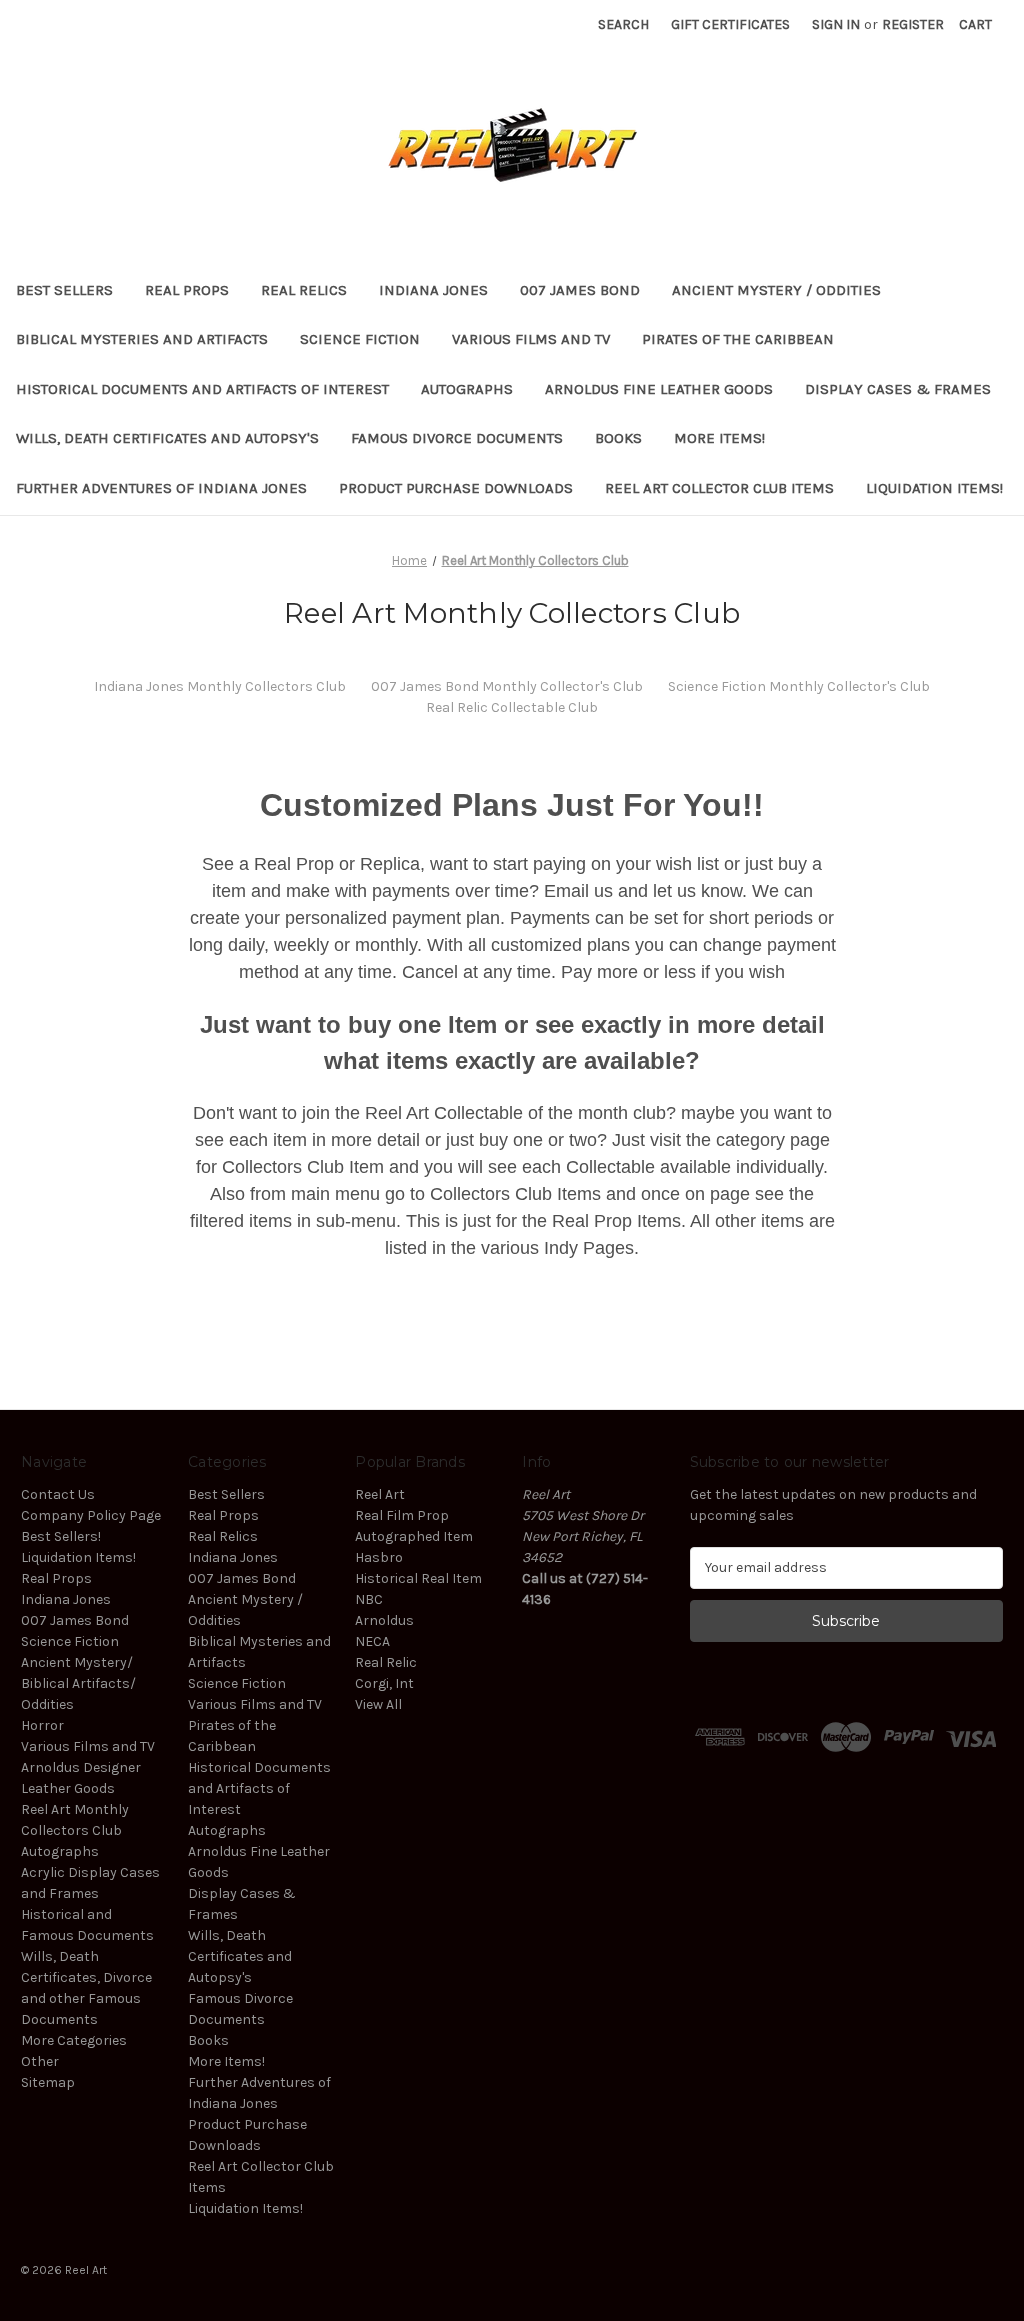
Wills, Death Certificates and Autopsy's (167, 438)
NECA (372, 1641)
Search (623, 24)
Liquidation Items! (934, 488)
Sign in (836, 24)
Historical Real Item (418, 1578)
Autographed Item (414, 1536)
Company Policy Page (91, 1515)
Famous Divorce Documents (457, 438)
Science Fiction (360, 339)
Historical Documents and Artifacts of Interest (202, 389)
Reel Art (380, 1494)
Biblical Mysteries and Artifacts (142, 339)
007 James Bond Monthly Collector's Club (507, 686)
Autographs (467, 389)
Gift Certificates (730, 24)
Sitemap (48, 2082)
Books (618, 438)
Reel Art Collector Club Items (719, 488)
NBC (369, 1599)
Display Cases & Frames (898, 389)
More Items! (719, 438)
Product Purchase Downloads (456, 488)
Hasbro (379, 1557)
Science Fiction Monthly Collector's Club (799, 686)
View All (378, 1704)
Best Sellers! (61, 1536)
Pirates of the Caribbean (738, 339)
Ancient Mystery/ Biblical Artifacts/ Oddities (78, 1683)
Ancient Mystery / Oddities (776, 290)
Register (913, 24)
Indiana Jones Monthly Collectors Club (220, 686)
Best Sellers (64, 290)
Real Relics (304, 290)
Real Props (187, 290)
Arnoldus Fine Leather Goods (659, 389)
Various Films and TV (531, 339)
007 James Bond (580, 290)
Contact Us (58, 1494)
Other (40, 2061)
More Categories (74, 2040)
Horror (42, 1725)
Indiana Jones (433, 290)
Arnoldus (384, 1620)
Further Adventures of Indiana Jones (161, 488)
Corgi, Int (384, 1683)
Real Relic (386, 1662)
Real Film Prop (402, 1515)
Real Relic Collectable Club (512, 707)
